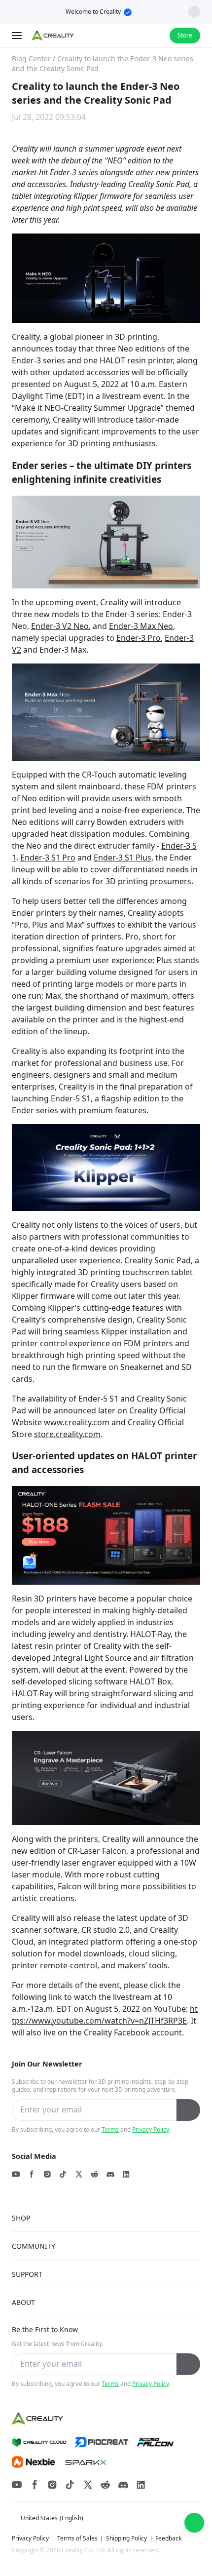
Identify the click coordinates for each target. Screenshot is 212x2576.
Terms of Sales (77, 2538)
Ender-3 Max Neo (141, 626)
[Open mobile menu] (18, 36)
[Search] (136, 36)
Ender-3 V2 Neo (60, 626)
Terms (110, 2129)
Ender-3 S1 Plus (123, 858)
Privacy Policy (151, 2129)
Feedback (168, 2538)
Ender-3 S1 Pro (48, 858)
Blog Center (31, 59)
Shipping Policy (126, 2538)
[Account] (156, 36)
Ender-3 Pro (139, 638)
